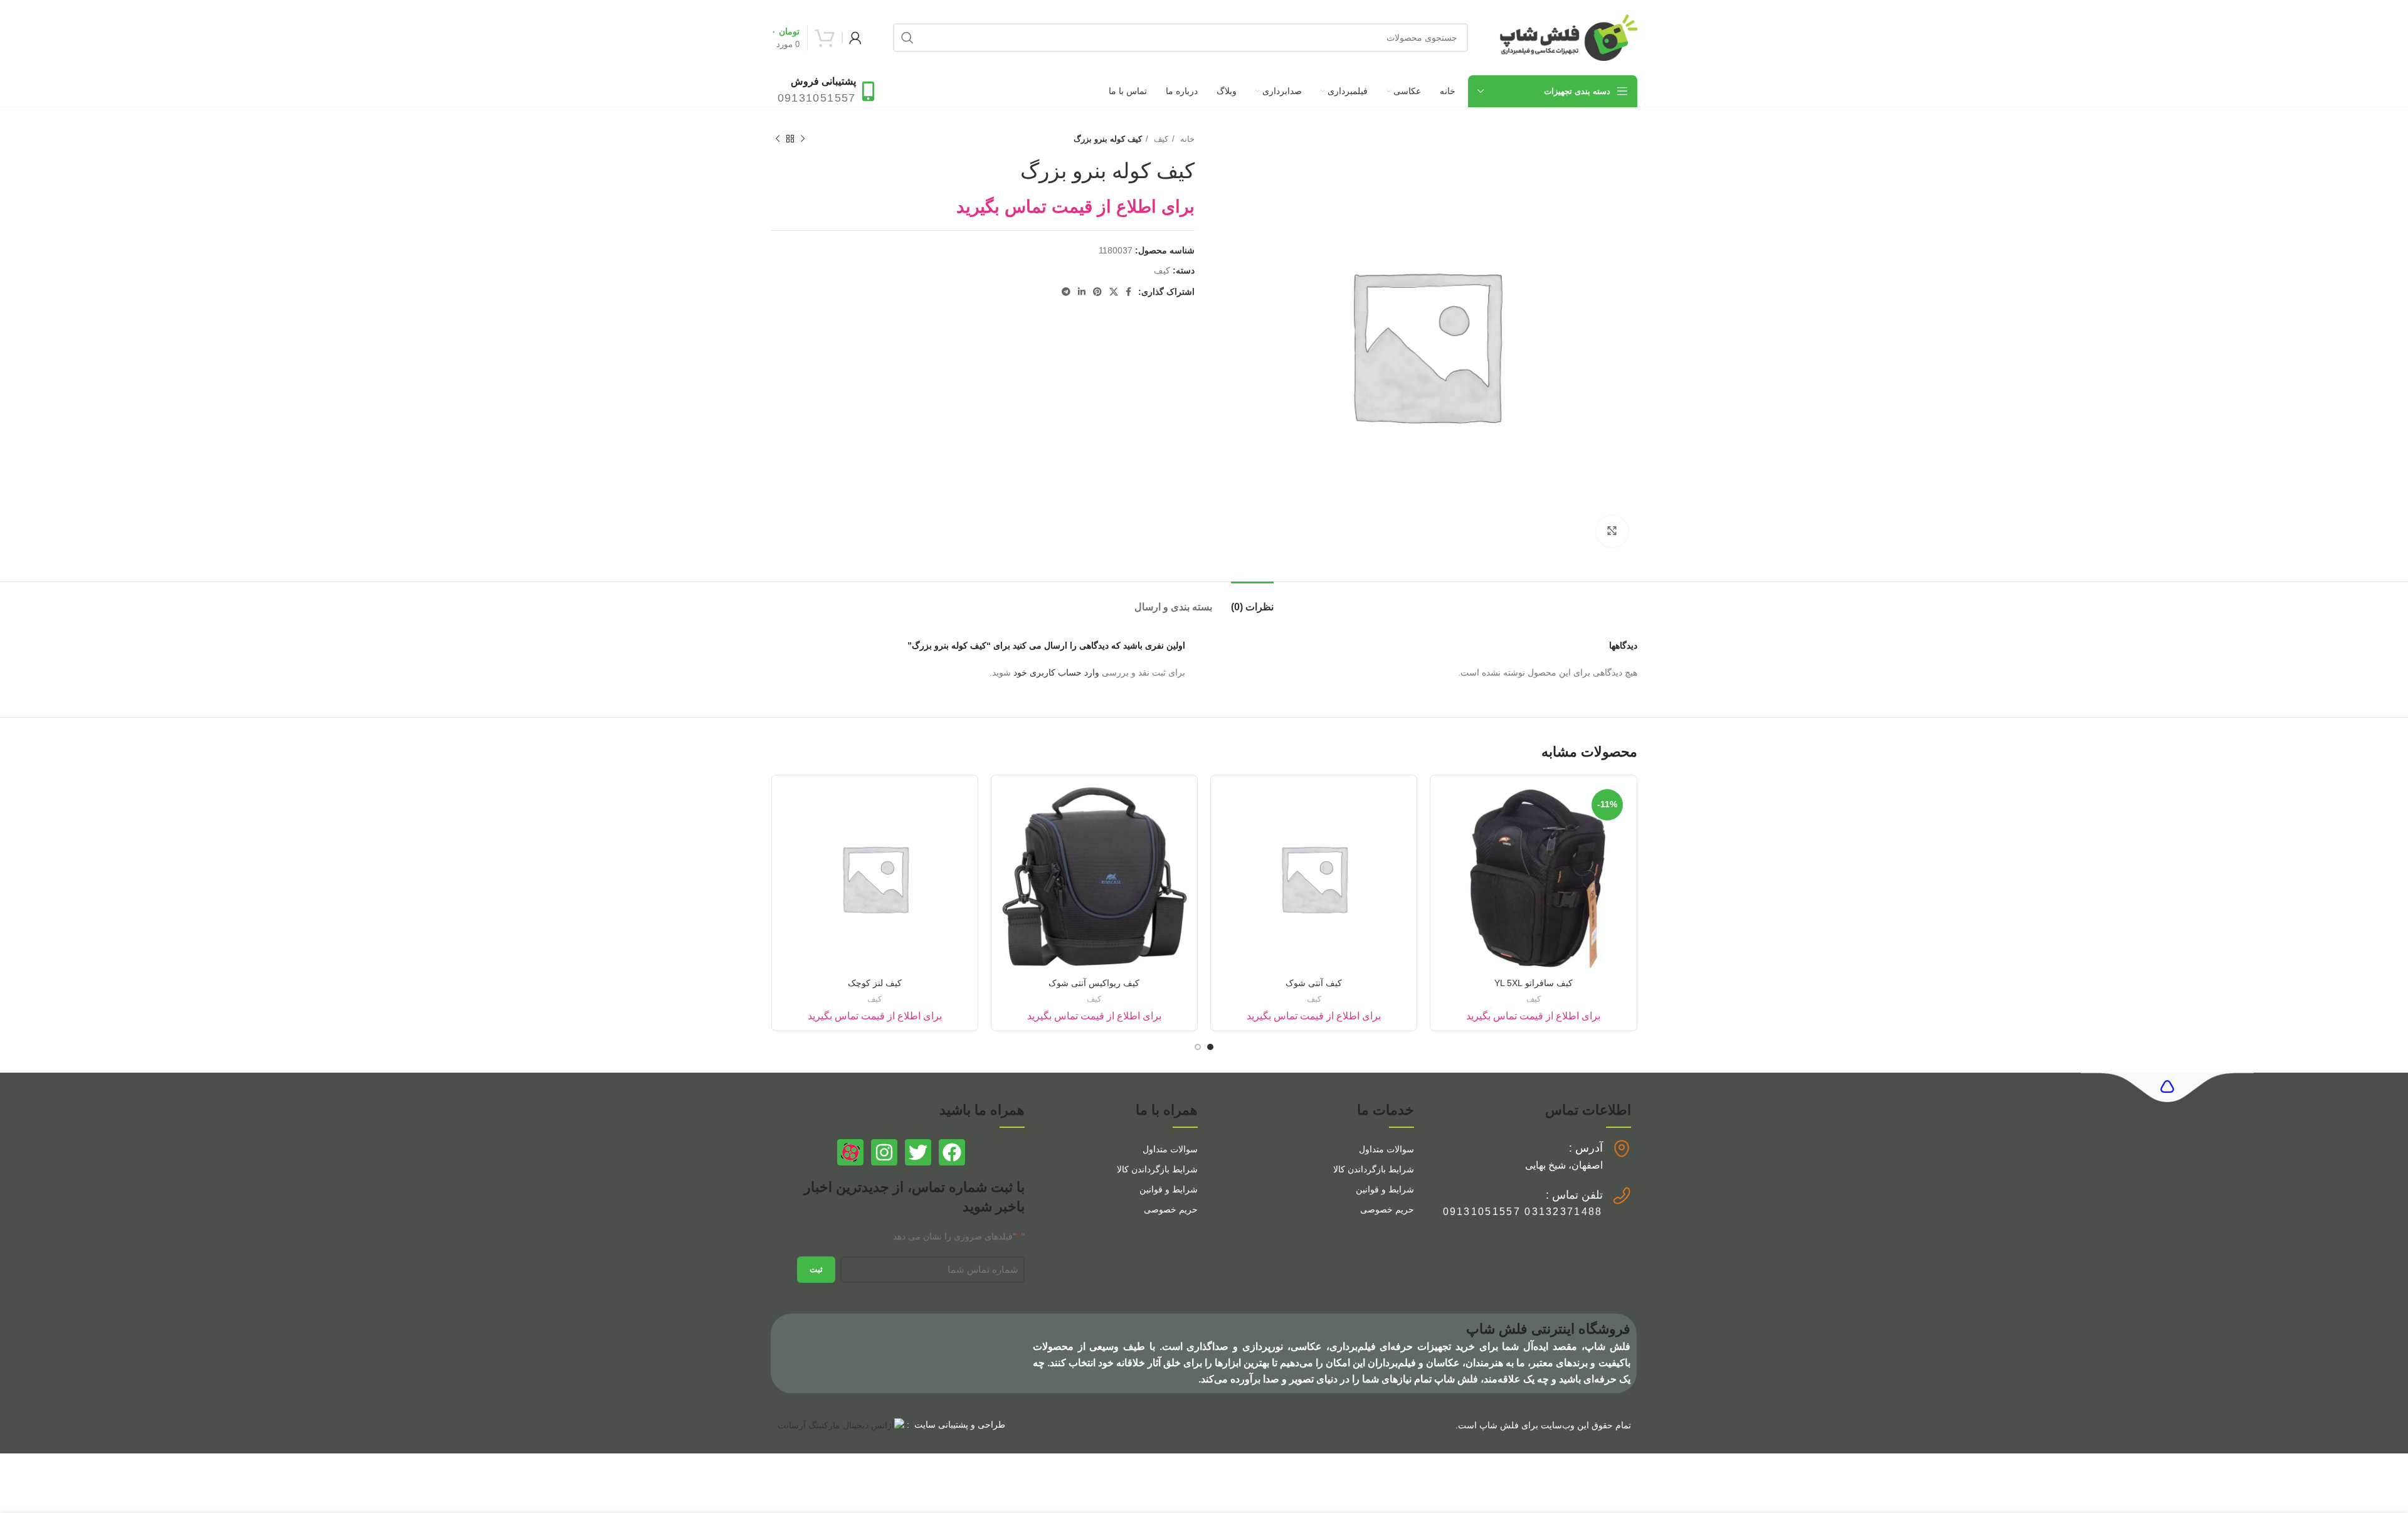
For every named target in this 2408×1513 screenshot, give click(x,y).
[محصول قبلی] (803, 139)
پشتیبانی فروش (823, 81)
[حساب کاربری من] (855, 38)
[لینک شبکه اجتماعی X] (1114, 292)
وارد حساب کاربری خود (1056, 672)
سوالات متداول (1386, 1149)
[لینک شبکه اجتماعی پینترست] (1097, 292)
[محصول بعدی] (778, 139)
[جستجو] (907, 38)
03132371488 (1563, 1212)
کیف (1160, 139)
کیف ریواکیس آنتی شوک (1094, 983)
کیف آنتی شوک (1314, 983)
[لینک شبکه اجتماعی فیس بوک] (1128, 292)
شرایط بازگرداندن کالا (1374, 1169)
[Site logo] (1568, 37)
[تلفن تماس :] (1622, 1196)
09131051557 (1482, 1212)
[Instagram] (884, 1152)
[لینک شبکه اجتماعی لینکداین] (1082, 292)
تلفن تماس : (1574, 1195)
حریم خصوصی (1387, 1209)
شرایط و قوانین (1385, 1189)
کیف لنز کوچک (875, 983)
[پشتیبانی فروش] (868, 91)
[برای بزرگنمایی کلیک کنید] (1612, 531)
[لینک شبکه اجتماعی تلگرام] (1066, 292)
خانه (1186, 139)
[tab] (1252, 601)
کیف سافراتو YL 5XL (1534, 983)
